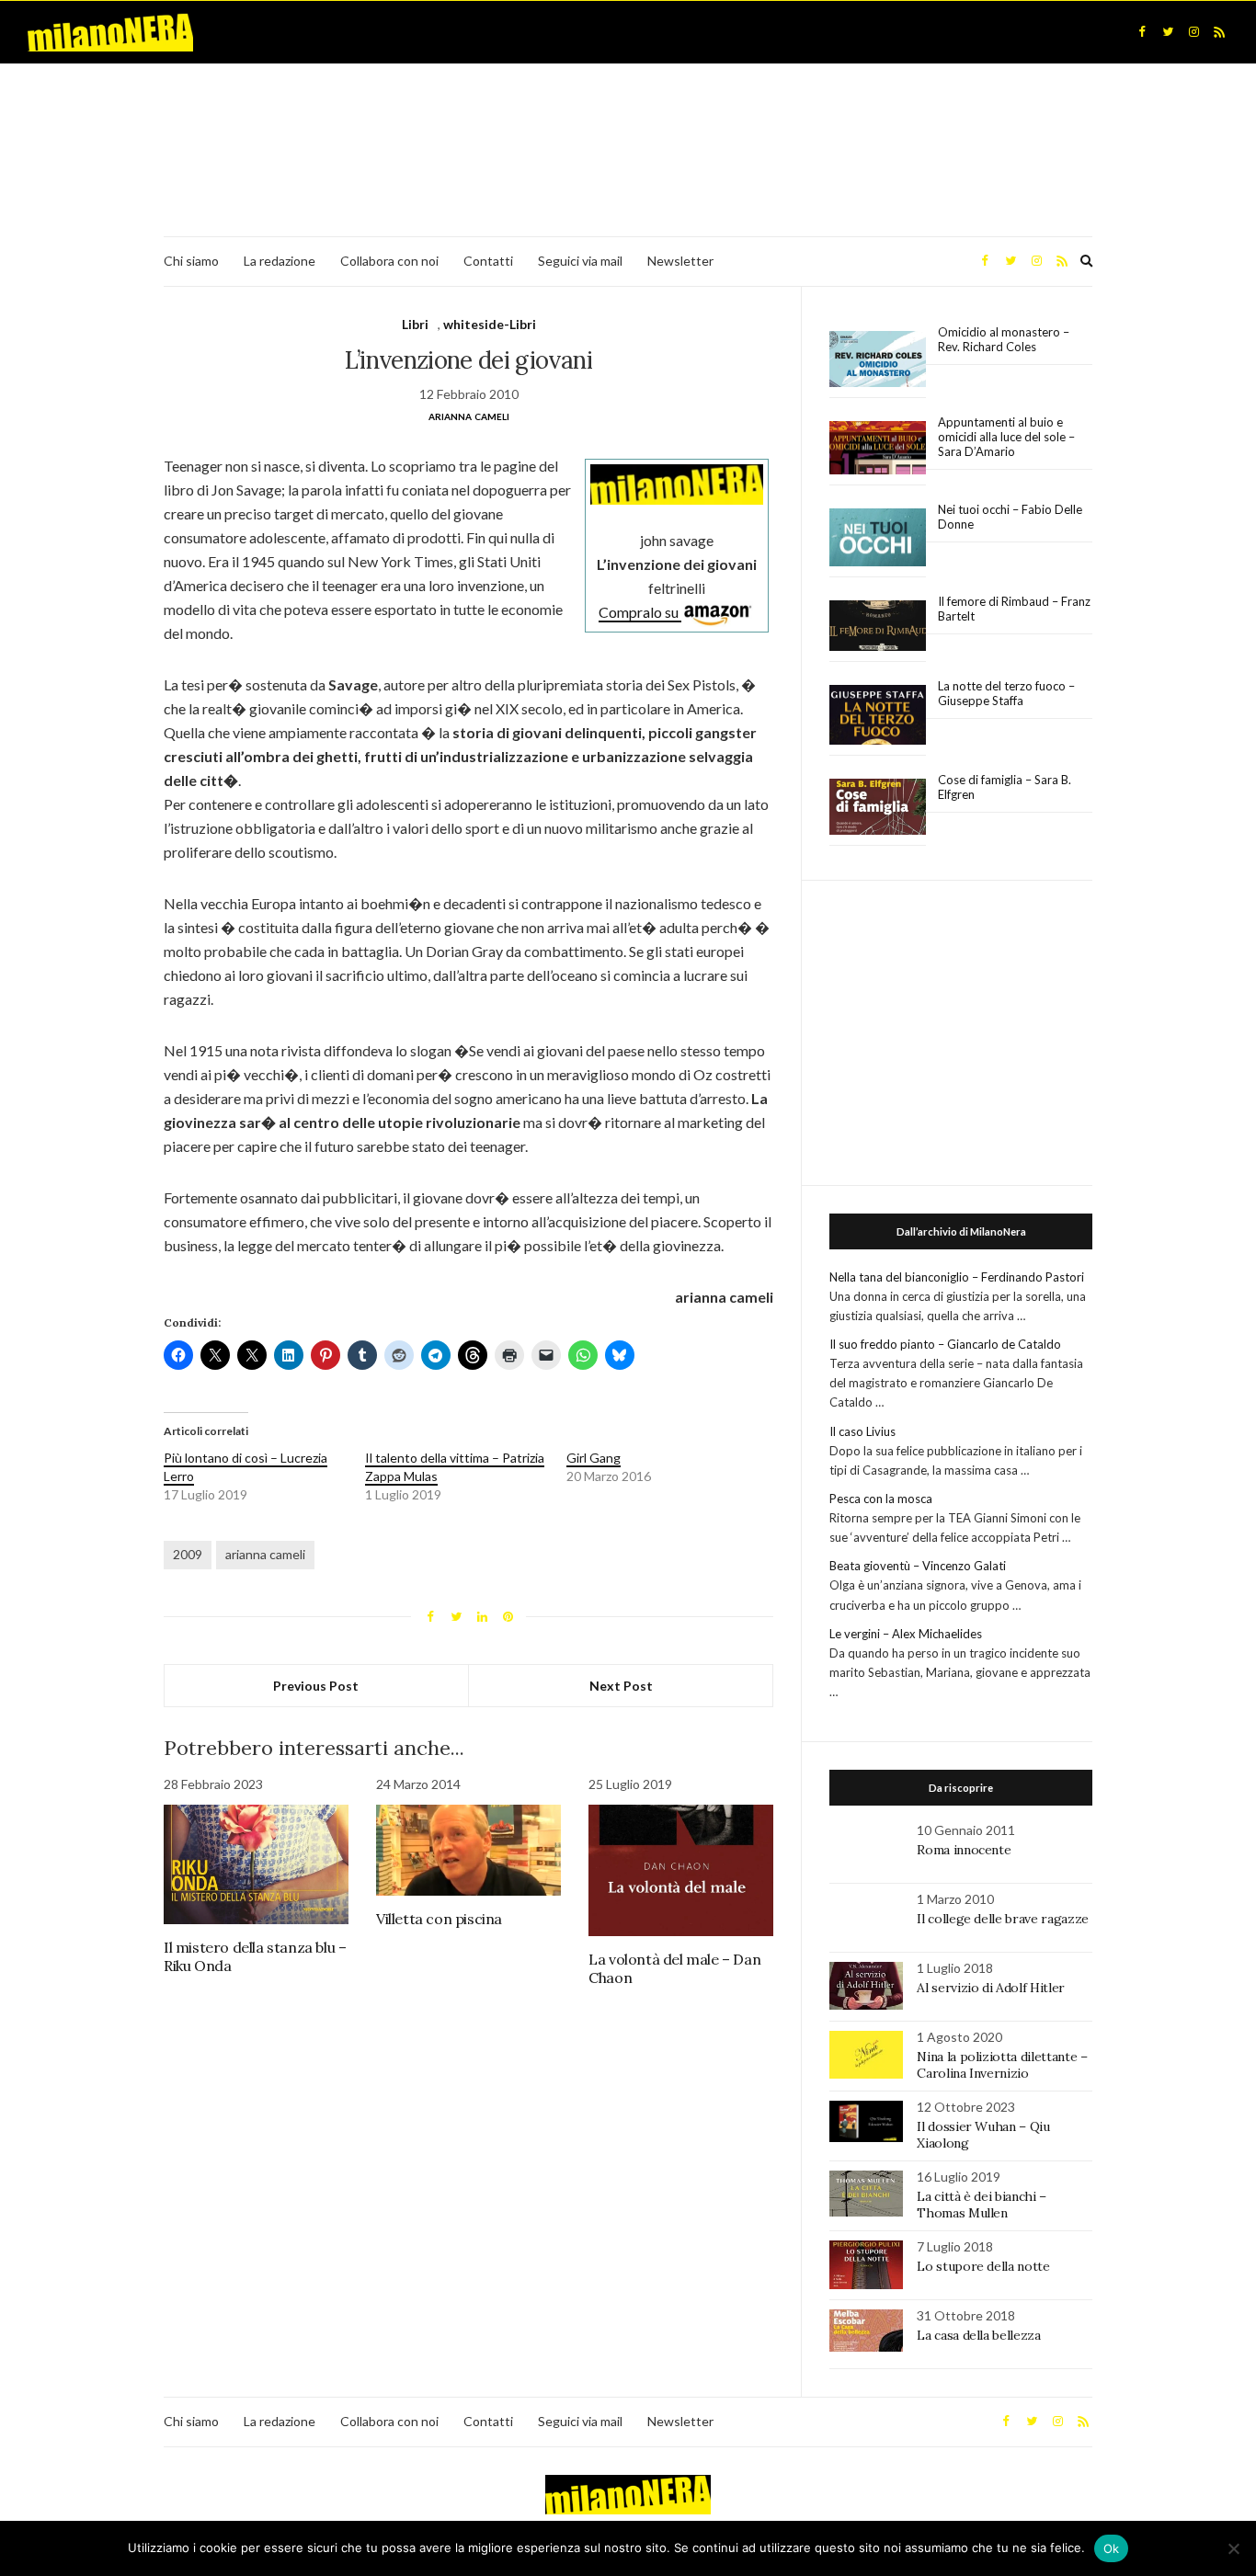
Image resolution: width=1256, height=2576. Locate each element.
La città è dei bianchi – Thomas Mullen (982, 2205)
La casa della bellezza (978, 2335)
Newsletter (680, 261)
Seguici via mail (580, 261)
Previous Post (316, 1686)
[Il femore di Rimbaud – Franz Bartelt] (878, 626)
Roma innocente (964, 1850)
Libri (415, 324)
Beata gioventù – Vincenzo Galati (918, 1566)
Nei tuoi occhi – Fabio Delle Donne (1010, 517)
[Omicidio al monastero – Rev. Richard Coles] (878, 359)
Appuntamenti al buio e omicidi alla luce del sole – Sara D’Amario (1006, 437)
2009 (188, 1554)
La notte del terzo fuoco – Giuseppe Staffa (1006, 693)
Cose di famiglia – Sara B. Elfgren (1005, 787)
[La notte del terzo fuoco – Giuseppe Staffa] (878, 715)
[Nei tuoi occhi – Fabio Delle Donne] (878, 538)
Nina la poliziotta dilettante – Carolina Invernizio (1002, 2065)
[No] (1233, 2548)
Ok (1112, 2548)
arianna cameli (265, 1554)
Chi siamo (191, 261)
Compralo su (640, 612)
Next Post (621, 1686)
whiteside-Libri (490, 324)
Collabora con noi (389, 261)
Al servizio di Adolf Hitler (991, 1988)
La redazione (280, 261)
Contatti (488, 261)
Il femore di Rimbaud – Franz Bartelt (1014, 609)
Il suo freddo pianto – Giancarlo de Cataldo (945, 1344)
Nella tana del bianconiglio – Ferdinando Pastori (957, 1277)
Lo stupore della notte (983, 2266)
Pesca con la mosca (881, 1499)
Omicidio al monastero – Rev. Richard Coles (1004, 339)
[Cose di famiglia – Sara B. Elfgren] (878, 807)
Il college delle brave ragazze (1003, 1919)
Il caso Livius (862, 1431)
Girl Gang (594, 1458)
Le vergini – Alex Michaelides (906, 1634)
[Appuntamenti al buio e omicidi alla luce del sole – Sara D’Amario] (878, 448)
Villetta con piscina (439, 1919)
